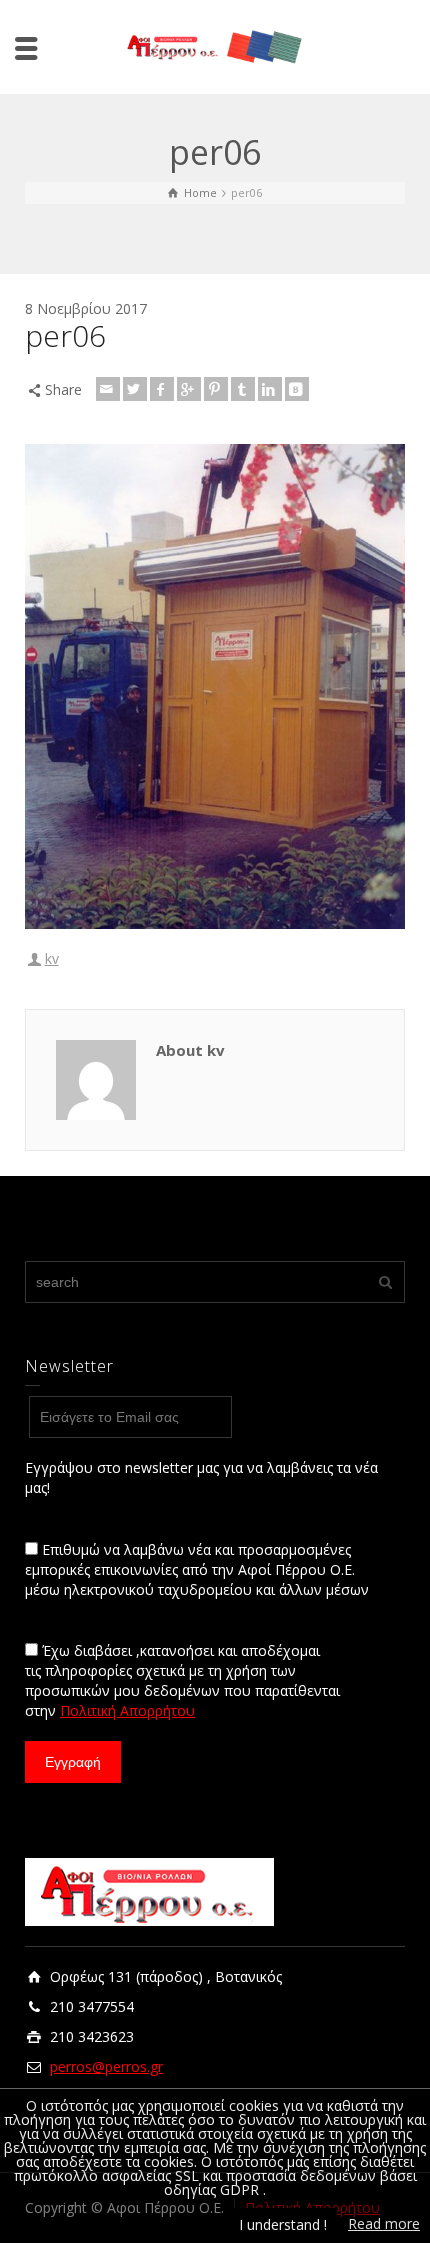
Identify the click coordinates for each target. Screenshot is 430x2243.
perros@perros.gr (106, 2066)
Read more (384, 2223)
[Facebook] (162, 389)
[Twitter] (135, 389)
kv (52, 958)
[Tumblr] (243, 389)
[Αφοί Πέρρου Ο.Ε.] (215, 45)
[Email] (108, 389)
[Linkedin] (270, 389)
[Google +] (189, 389)
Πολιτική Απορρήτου (127, 1710)
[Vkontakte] (297, 389)
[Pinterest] (216, 389)
